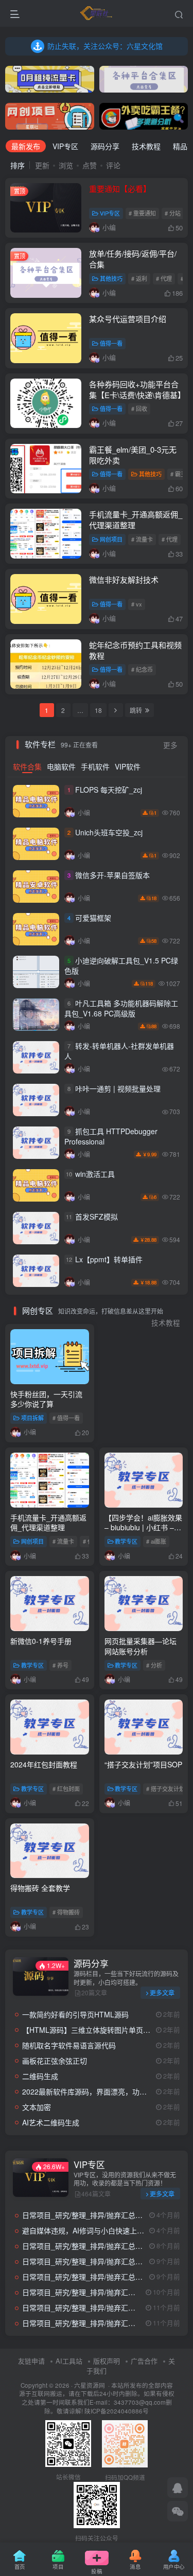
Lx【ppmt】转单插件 (109, 1260)
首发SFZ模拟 (97, 1217)
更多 (170, 745)
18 (98, 710)
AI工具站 (69, 2361)
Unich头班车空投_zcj (109, 833)
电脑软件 (61, 766)
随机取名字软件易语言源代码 (69, 2045)
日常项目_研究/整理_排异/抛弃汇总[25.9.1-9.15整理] (107, 2323)
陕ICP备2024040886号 (117, 2411)
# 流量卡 (142, 539)
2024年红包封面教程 (44, 1764)
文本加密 (37, 2107)
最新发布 (26, 146)
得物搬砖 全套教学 (40, 1888)
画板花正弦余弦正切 (55, 2061)
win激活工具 (95, 1174)
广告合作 (144, 2361)
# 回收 (139, 408)
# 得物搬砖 (66, 1912)
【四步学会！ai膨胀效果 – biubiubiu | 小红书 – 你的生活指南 (143, 1527)
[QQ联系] (178, 2488)
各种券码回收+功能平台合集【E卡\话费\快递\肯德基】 (137, 389)
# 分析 (154, 1665)
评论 (113, 165)
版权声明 (107, 2361)
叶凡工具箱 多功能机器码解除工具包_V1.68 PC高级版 (121, 1009)
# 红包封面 (66, 1788)
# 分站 (173, 213)
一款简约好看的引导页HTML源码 (75, 2014)
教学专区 (126, 1541)
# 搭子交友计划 (165, 1788)
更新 (42, 165)
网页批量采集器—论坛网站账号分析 (141, 1646)
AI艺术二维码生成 (51, 2122)
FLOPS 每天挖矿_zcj (109, 790)
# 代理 (164, 278)
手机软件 (95, 766)
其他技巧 (111, 278)
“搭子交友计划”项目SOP (143, 1764)
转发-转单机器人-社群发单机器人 (119, 1051)
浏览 (66, 165)
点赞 (90, 165)
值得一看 (111, 343)
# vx (137, 604)
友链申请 (31, 2361)
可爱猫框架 (93, 918)
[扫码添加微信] (178, 2511)
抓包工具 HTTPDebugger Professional (111, 1137)
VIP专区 (65, 146)
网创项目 (111, 539)
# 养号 (60, 1665)
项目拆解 (32, 1418)
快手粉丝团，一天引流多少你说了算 (46, 1399)
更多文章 (162, 1992)
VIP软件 (128, 766)
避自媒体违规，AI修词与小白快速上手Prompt (95, 2230)
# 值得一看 (66, 1418)
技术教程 (146, 146)
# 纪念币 (142, 669)
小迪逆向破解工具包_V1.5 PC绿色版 (121, 966)
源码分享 (105, 146)
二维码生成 (40, 2076)
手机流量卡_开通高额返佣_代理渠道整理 (48, 1523)
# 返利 (139, 278)
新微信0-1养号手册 (41, 1641)
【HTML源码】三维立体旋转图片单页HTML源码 (100, 2030)
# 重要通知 (142, 213)
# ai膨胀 (156, 1541)
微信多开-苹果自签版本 (112, 875)
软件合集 (27, 766)
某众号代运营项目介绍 (128, 319)
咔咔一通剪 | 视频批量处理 (118, 1089)
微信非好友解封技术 (124, 579)
